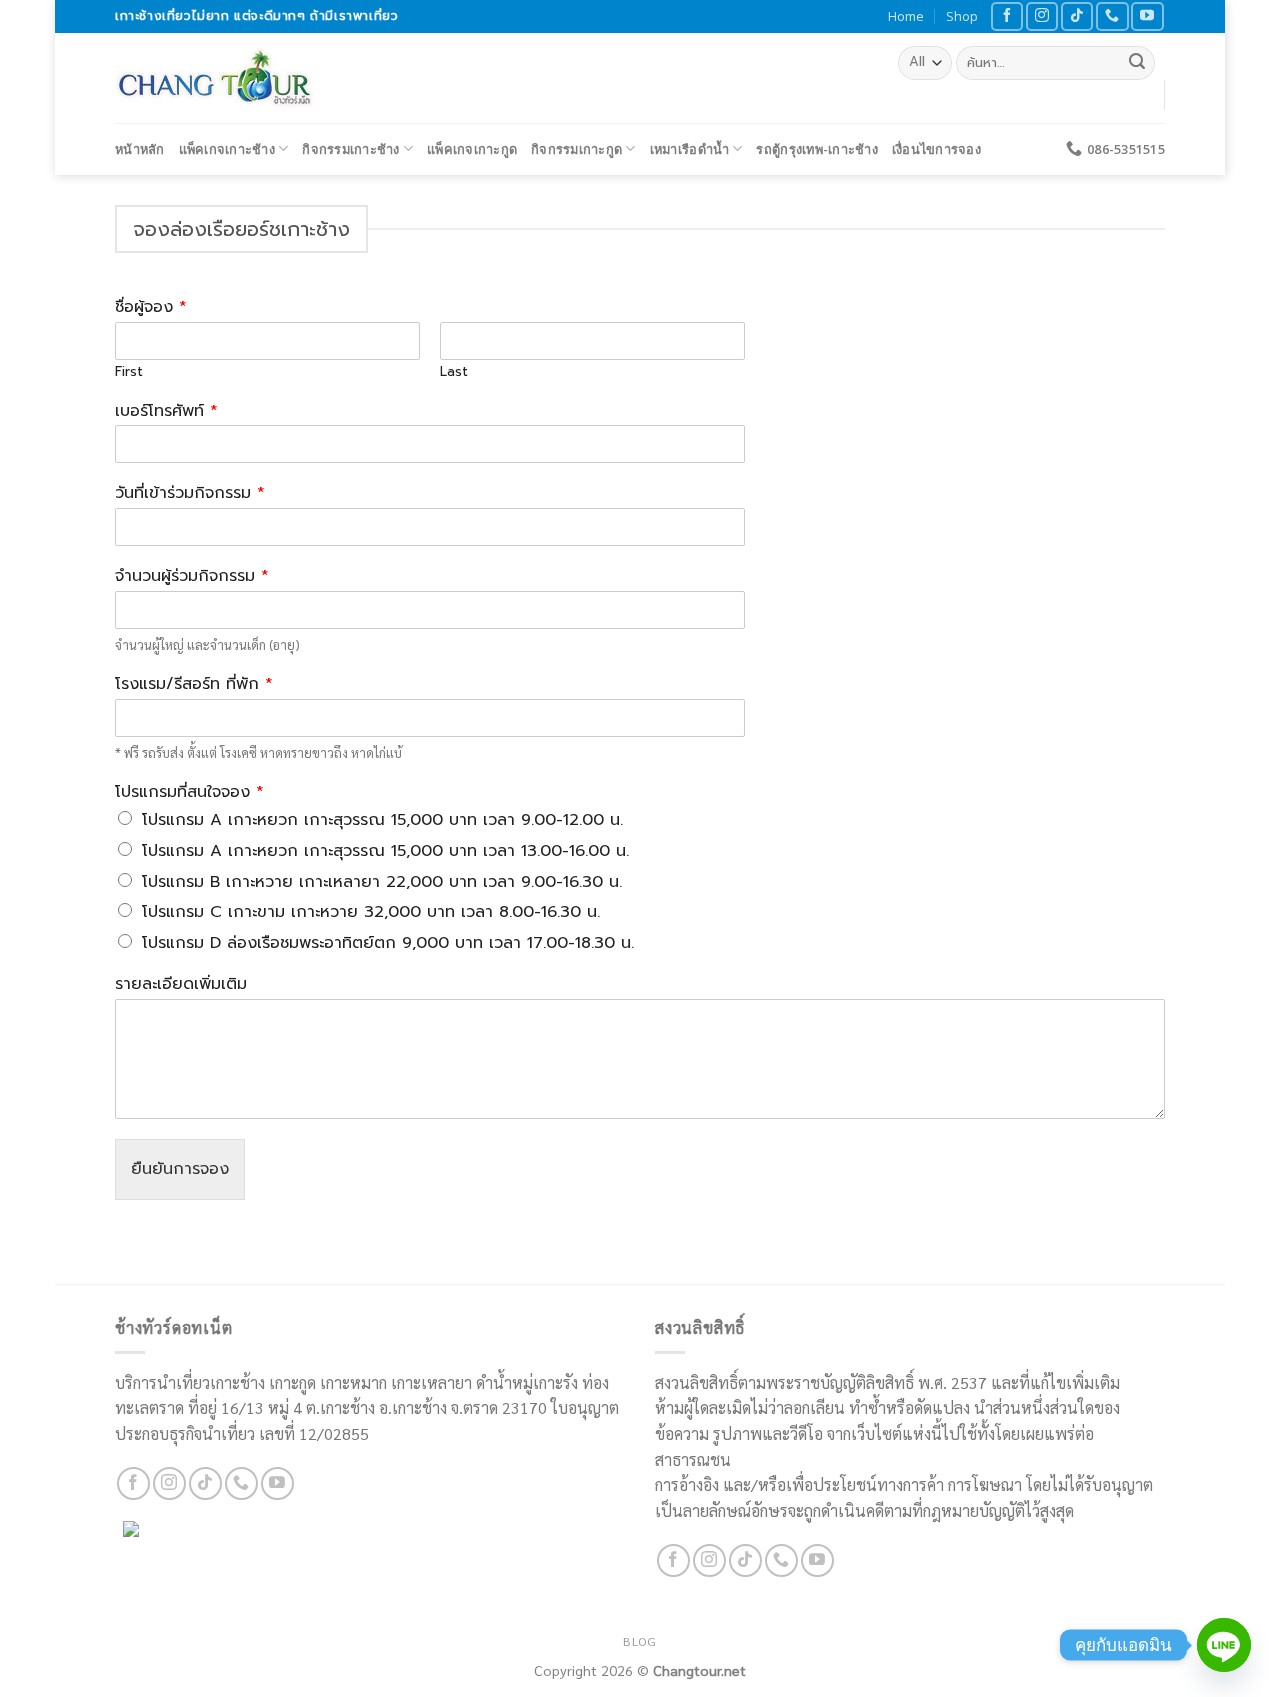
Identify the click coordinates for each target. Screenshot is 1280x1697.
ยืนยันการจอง (180, 1169)
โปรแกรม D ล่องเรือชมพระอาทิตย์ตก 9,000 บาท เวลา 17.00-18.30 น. (388, 943)
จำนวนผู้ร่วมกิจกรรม (192, 576)
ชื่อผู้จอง (151, 307)
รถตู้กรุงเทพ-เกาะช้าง (816, 149)
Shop (962, 16)
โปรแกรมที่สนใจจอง (189, 792)
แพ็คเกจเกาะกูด (472, 149)
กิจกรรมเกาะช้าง (350, 149)
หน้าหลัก (140, 149)
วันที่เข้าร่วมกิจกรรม (190, 493)
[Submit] (1137, 63)
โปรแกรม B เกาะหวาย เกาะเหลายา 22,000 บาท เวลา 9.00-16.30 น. (382, 882)
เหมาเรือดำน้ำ (689, 149)
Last (454, 372)
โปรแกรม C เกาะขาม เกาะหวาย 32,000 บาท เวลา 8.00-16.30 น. (371, 912)
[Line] (1224, 1645)
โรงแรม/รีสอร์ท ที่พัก (194, 684)
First (129, 372)
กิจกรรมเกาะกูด (576, 149)
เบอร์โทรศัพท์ (166, 411)
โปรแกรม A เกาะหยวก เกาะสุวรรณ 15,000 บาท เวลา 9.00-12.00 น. (382, 820)
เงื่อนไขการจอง (936, 149)
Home (906, 16)
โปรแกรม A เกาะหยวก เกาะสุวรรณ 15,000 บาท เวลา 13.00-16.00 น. (385, 851)
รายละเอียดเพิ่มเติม (181, 984)
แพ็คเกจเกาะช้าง (227, 149)
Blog (639, 1641)
